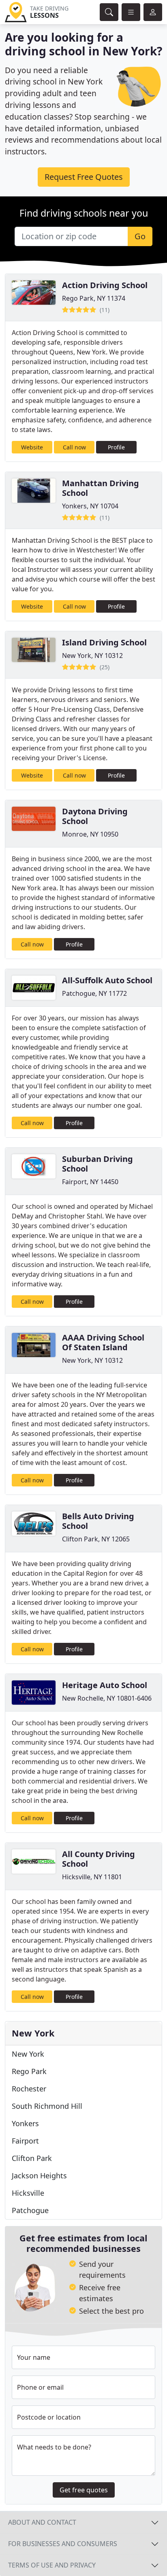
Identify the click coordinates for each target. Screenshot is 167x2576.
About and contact (42, 2522)
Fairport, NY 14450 (90, 1182)
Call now (74, 447)
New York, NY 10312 (92, 656)
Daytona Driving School (95, 816)
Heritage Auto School (105, 1685)
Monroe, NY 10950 (90, 834)
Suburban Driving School (97, 1164)
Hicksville (28, 2193)
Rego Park (29, 2071)
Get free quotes (84, 2490)
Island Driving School (104, 642)
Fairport (25, 2141)
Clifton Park (32, 2158)
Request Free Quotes (84, 177)
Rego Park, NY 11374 (94, 298)
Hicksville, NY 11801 (92, 1877)
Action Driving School (105, 285)
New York (28, 2054)
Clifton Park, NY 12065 (96, 1539)
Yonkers (25, 2123)
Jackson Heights (39, 2175)
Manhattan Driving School (101, 488)
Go (140, 236)
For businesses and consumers (63, 2544)
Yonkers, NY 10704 (90, 506)
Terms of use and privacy (52, 2565)
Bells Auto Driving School (98, 1521)
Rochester (29, 2089)
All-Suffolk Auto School (107, 980)
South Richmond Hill (47, 2106)
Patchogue (30, 2210)
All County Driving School (98, 1859)
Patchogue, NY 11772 (94, 993)
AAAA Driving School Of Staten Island (103, 1342)
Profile (116, 447)
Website (32, 447)
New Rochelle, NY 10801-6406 (107, 1698)
